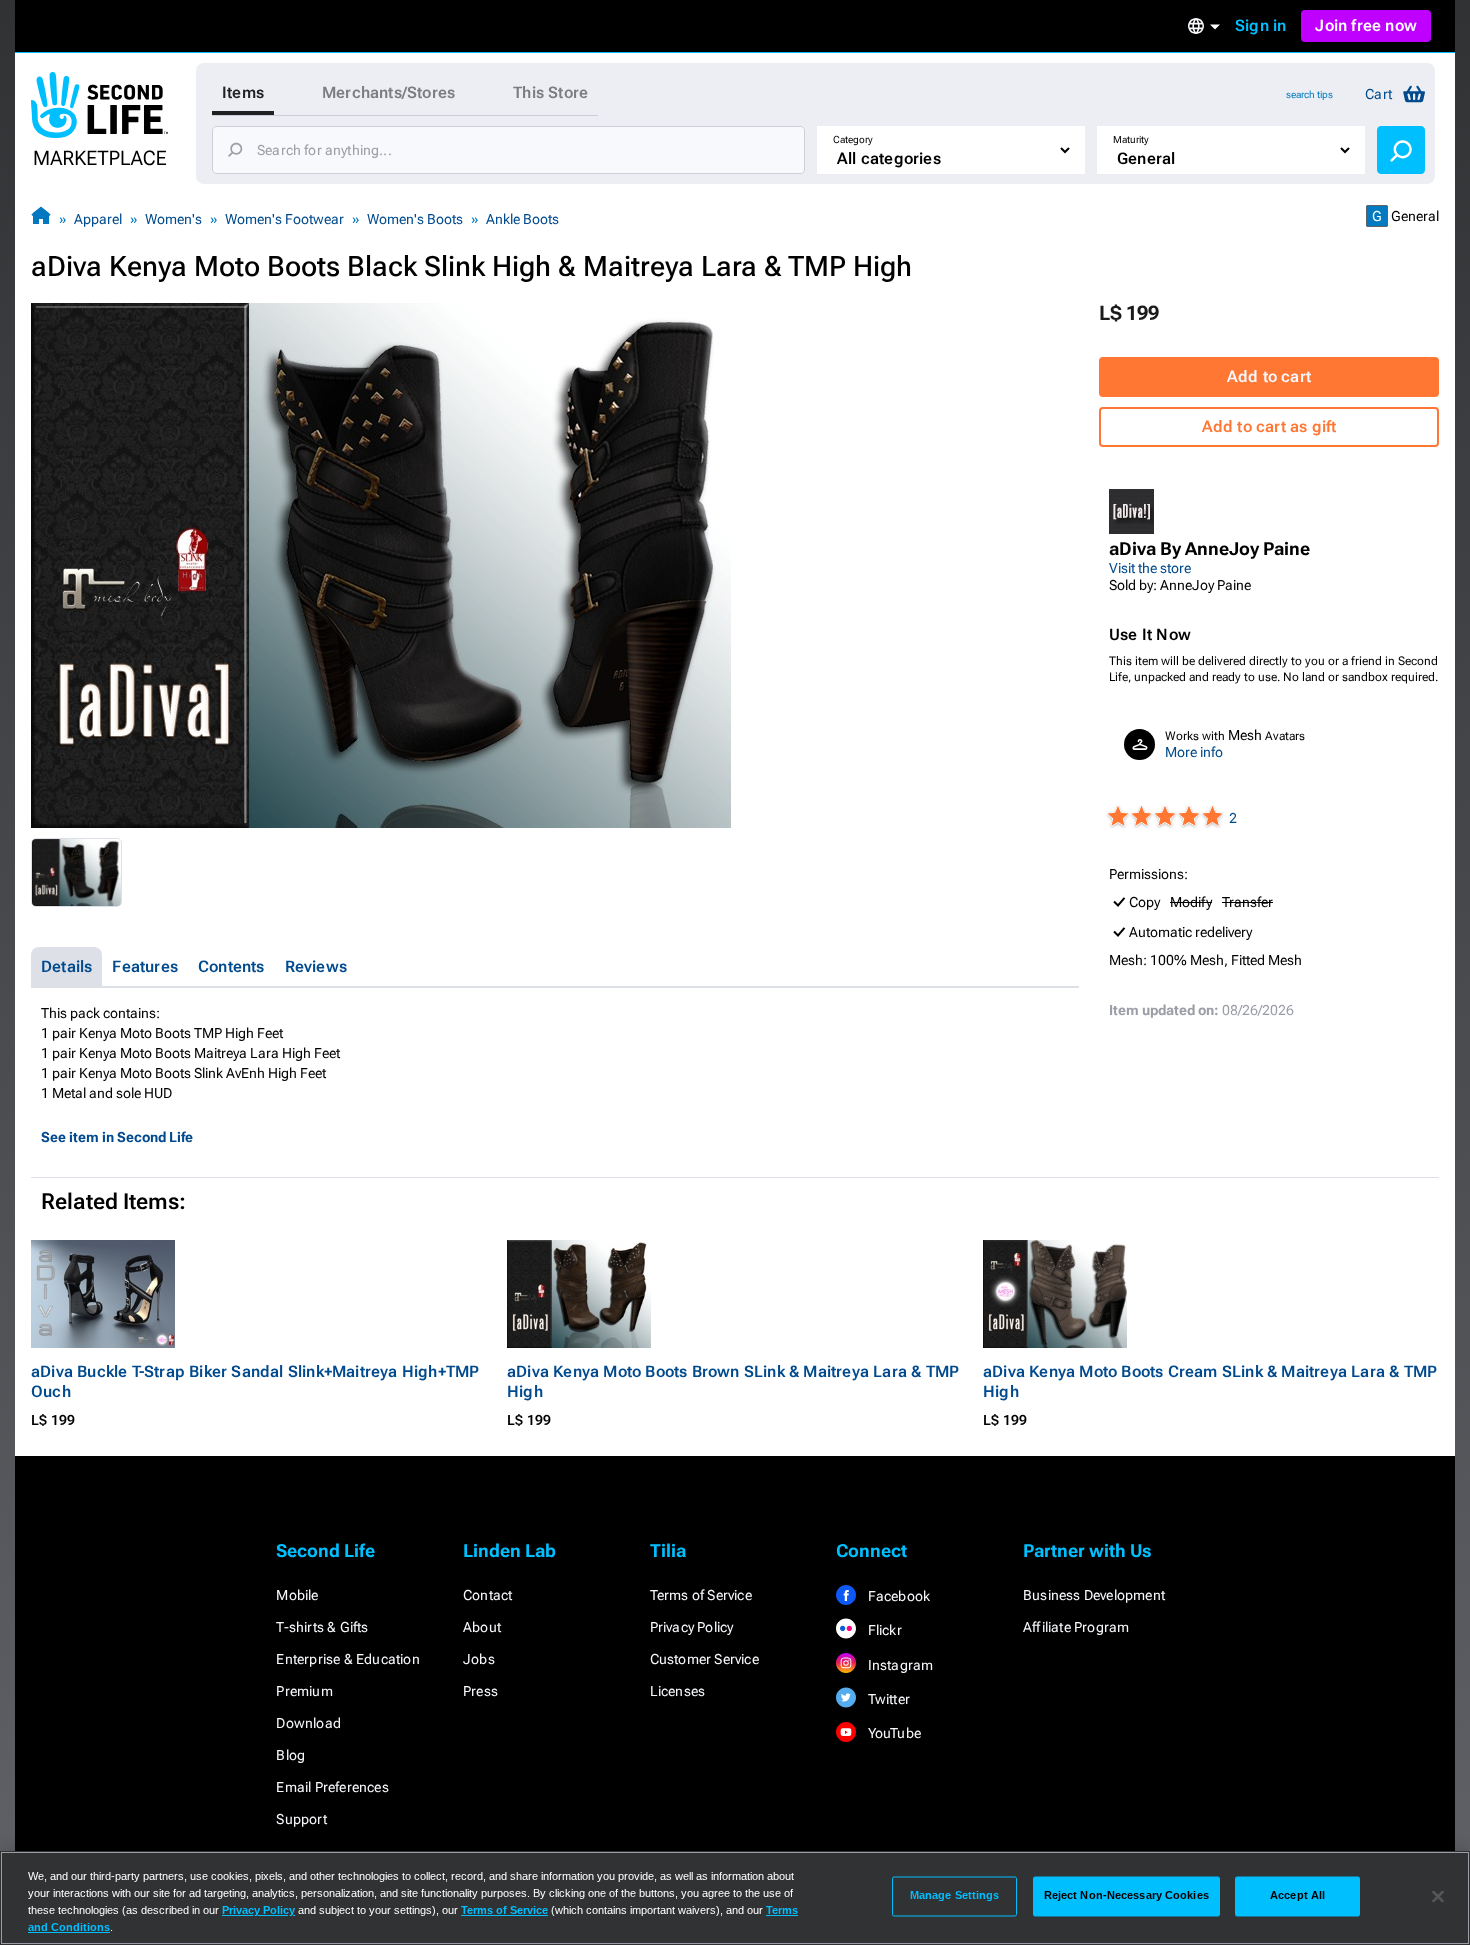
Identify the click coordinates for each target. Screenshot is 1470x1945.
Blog (290, 1755)
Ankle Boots (522, 219)
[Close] (1438, 1896)
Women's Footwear (284, 219)
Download (308, 1723)
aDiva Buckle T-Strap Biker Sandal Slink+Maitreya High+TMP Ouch (255, 1381)
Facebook (897, 1596)
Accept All (1297, 1896)
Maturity (1131, 139)
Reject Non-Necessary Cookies (1126, 1896)
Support (301, 1819)
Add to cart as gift (1269, 426)
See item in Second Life (117, 1137)
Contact (487, 1595)
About (482, 1627)
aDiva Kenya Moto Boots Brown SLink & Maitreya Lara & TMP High (733, 1381)
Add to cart (1269, 376)
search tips (1309, 94)
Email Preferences (332, 1787)
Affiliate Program (1076, 1627)
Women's (173, 219)
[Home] (41, 218)
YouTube (892, 1733)
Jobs (479, 1659)
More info (1194, 752)
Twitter (887, 1699)
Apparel (98, 219)
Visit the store (1150, 568)
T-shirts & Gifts (322, 1627)
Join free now (1366, 25)
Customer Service (704, 1659)
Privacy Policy (692, 1627)
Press (480, 1691)
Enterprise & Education (347, 1659)
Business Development (1094, 1595)
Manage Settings (955, 1896)
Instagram (898, 1665)
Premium (304, 1691)
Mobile (297, 1595)
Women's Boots (415, 219)
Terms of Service (701, 1595)
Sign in (1260, 25)
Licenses (678, 1691)
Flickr (882, 1630)
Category (853, 139)
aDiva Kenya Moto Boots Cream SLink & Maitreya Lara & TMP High (1210, 1381)
